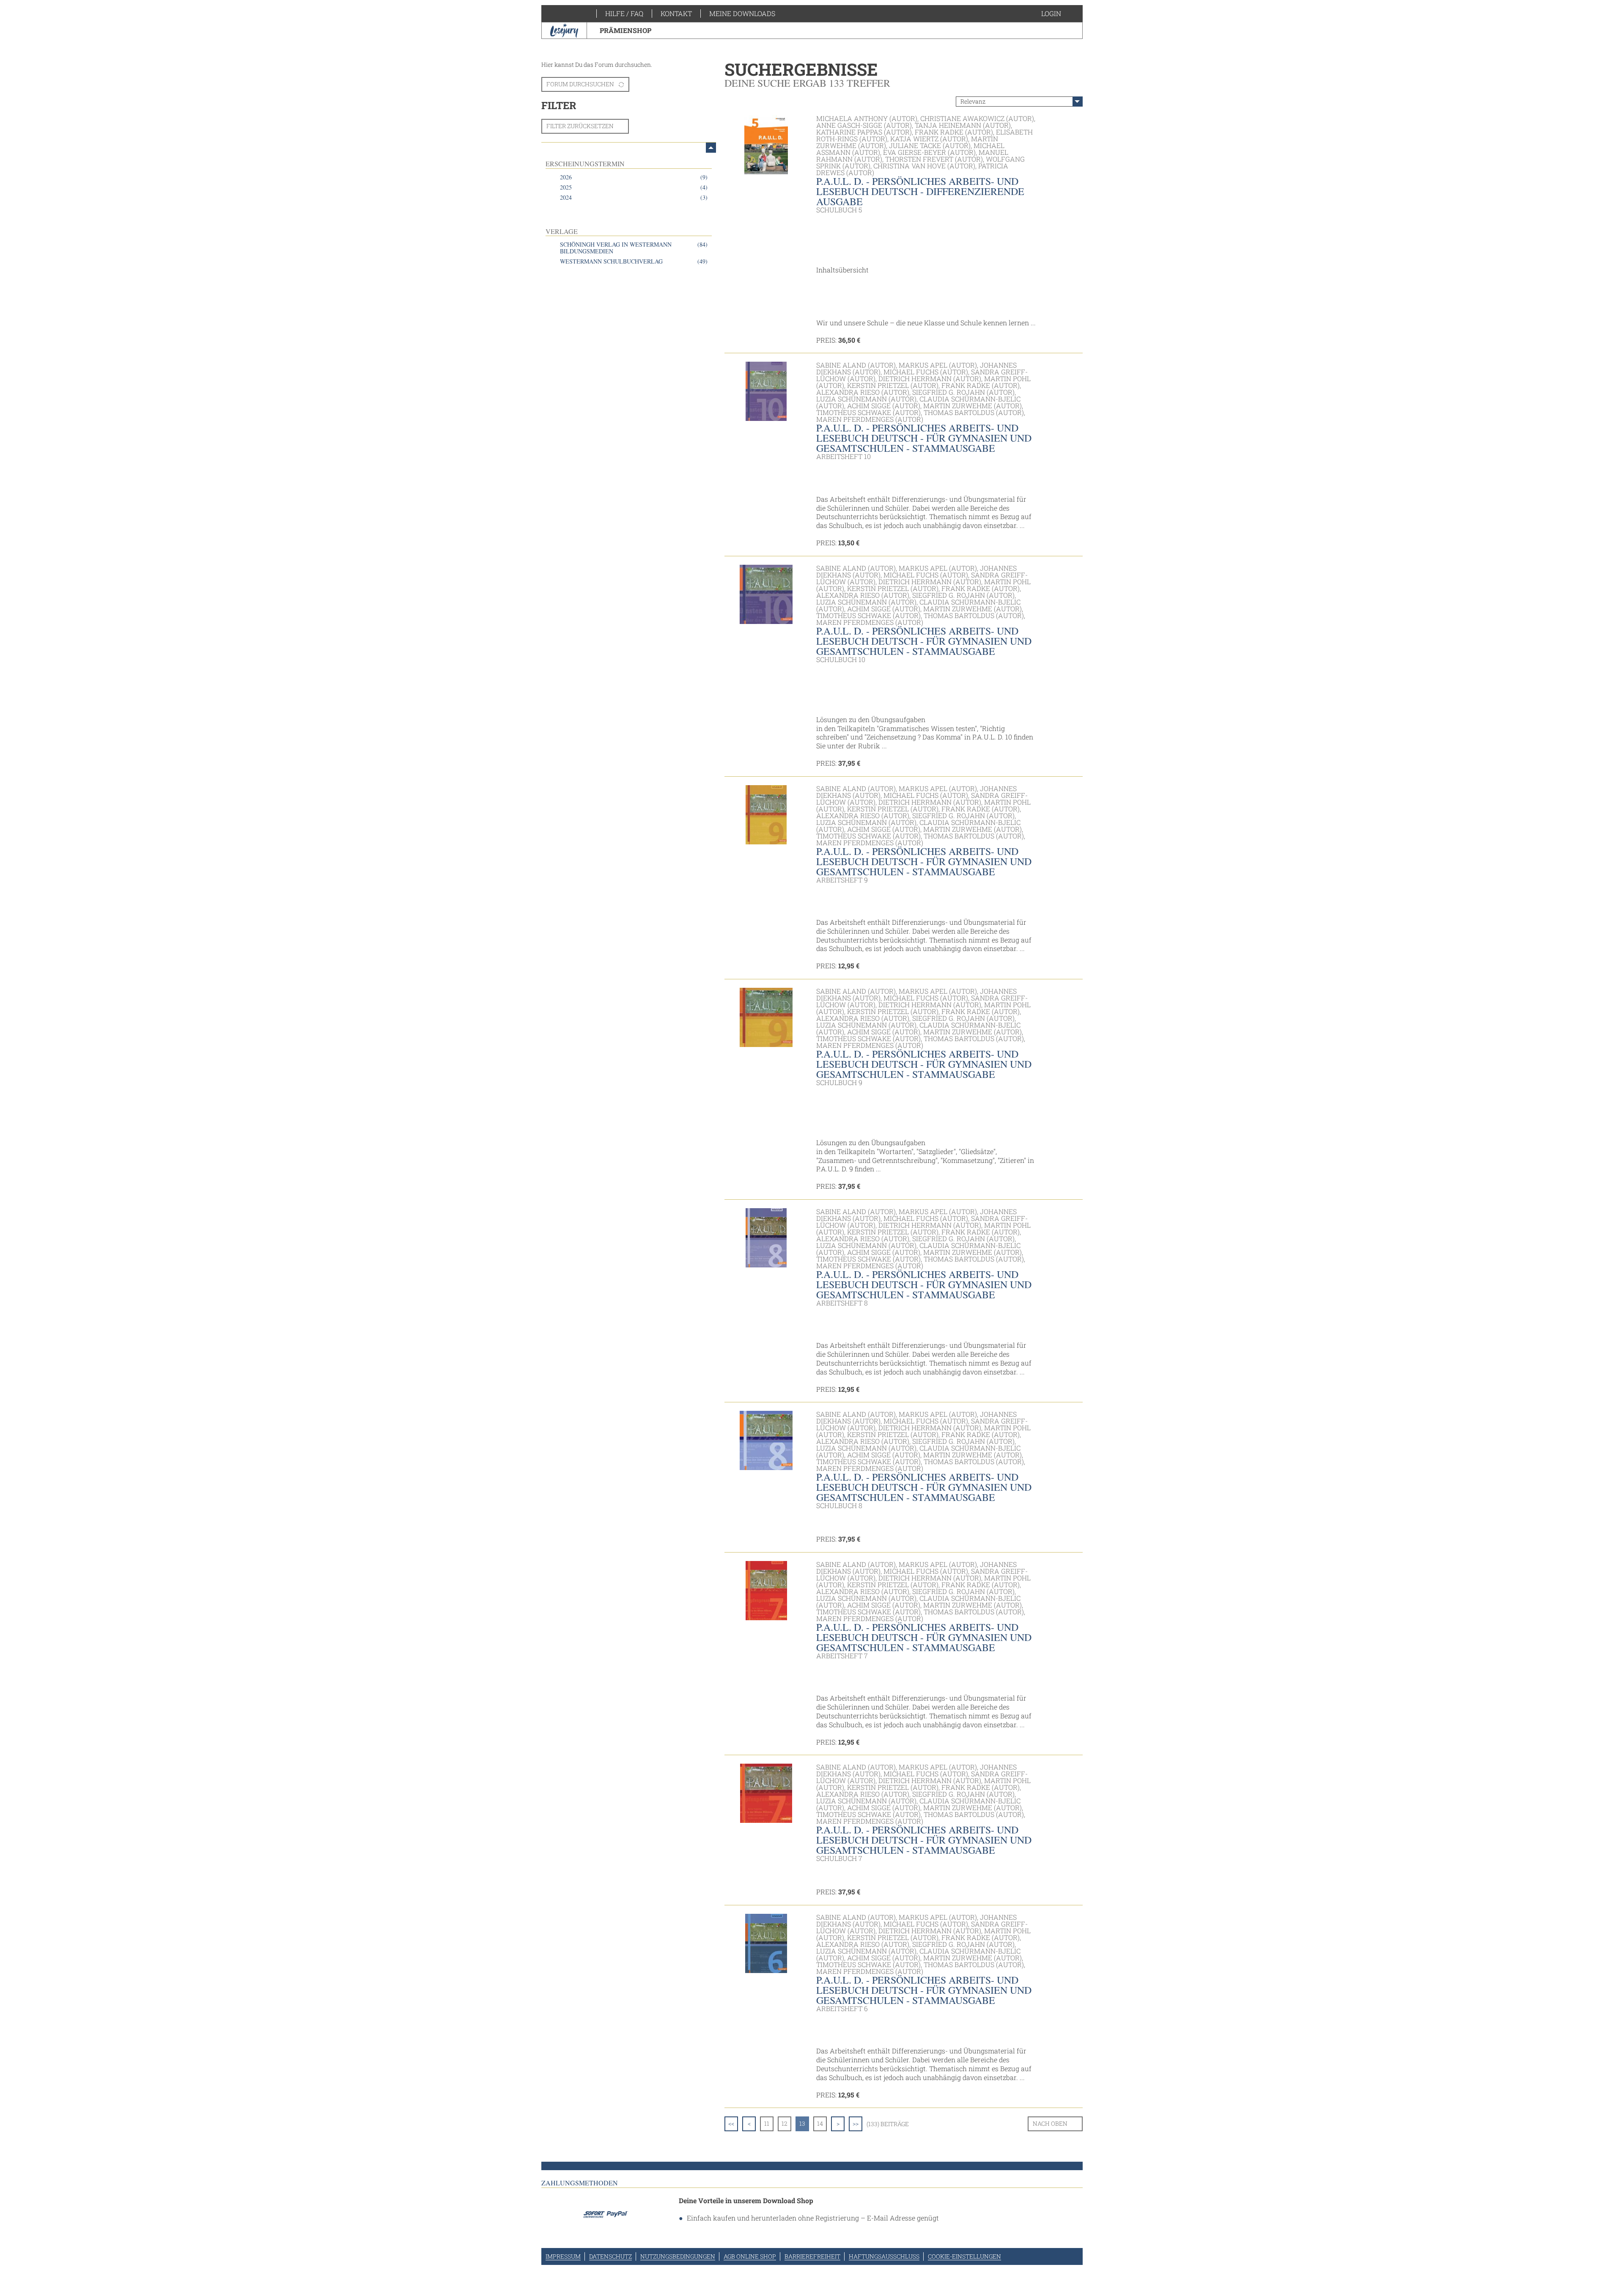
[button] (1060, 14)
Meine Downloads (742, 13)
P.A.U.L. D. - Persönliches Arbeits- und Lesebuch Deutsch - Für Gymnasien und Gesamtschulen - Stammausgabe (924, 438)
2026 (634, 177)
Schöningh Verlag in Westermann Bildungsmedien (634, 248)
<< (731, 2123)
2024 (634, 197)
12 (785, 2123)
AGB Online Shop (750, 2256)
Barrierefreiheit (812, 2256)
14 (820, 2123)
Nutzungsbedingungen (678, 2256)
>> (856, 2123)
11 (767, 2123)
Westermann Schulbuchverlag (634, 261)
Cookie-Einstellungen (964, 2256)
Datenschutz (610, 2256)
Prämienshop (625, 30)
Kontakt (676, 13)
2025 (634, 187)
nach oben (1050, 2123)
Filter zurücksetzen (580, 126)
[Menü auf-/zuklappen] (711, 148)
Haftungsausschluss (884, 2256)
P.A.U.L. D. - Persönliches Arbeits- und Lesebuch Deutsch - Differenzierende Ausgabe (920, 191)
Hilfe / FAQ (624, 13)
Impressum (563, 2256)
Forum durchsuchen (580, 84)
